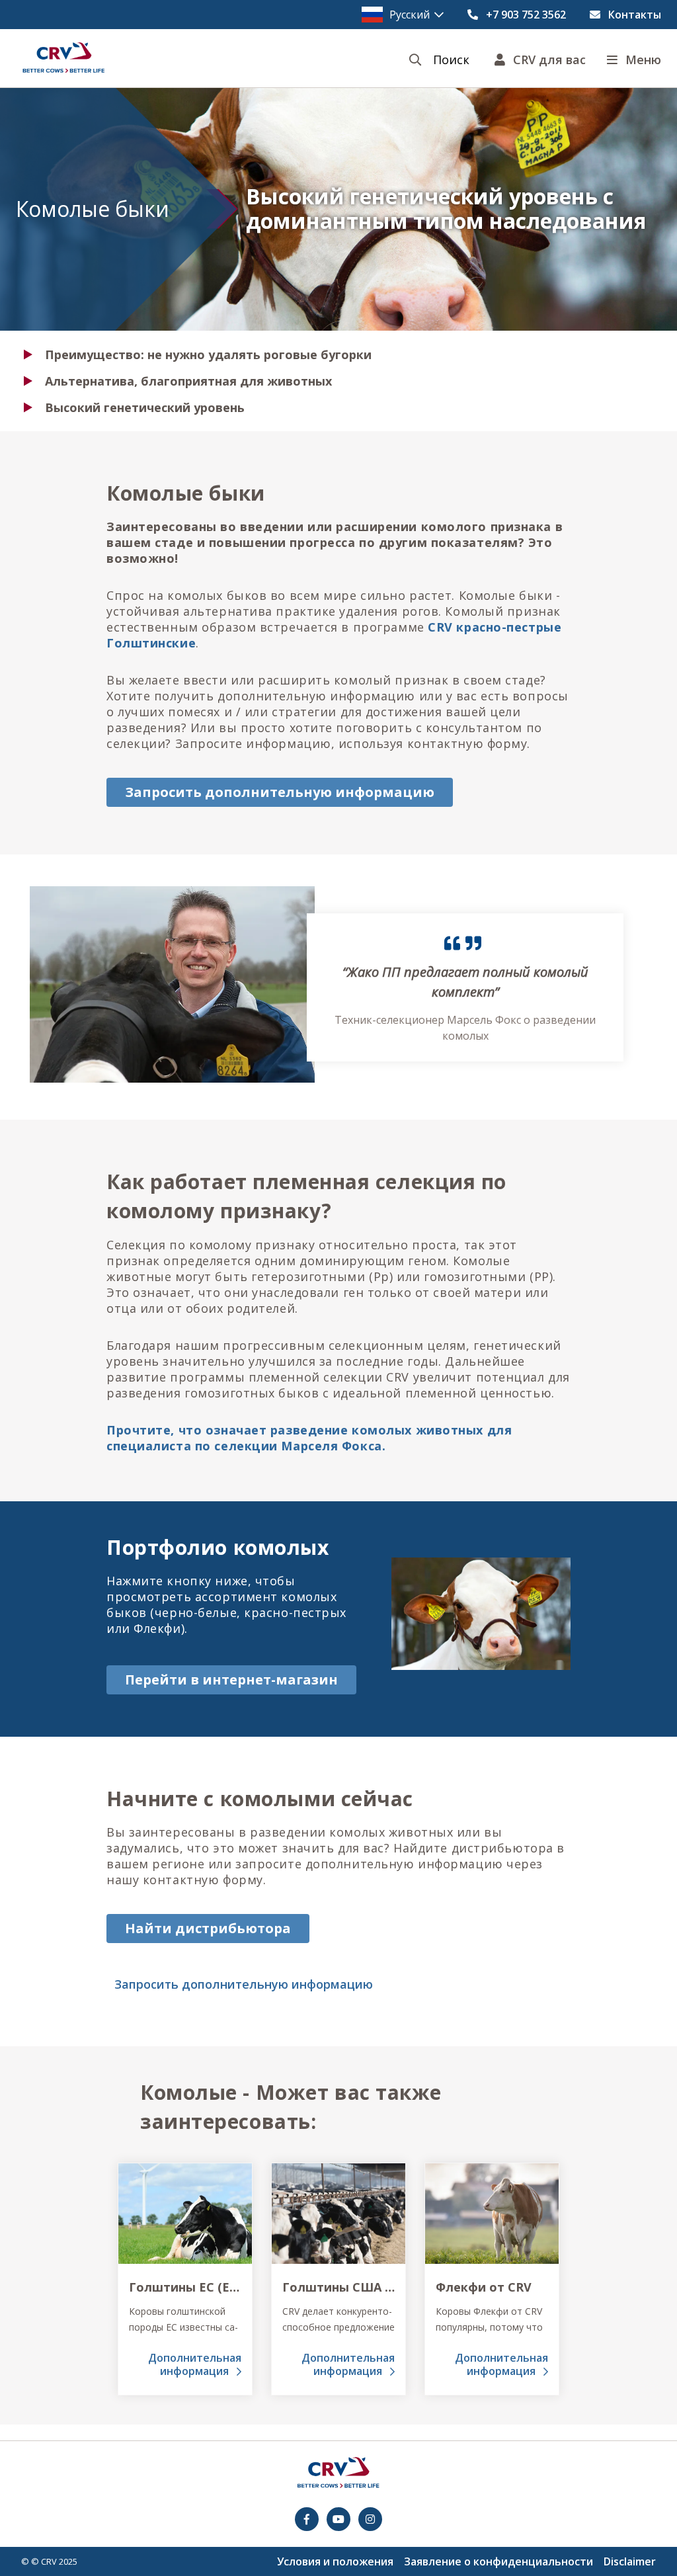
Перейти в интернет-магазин (231, 1680)
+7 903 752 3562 (526, 15)
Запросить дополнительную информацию (280, 792)
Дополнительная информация (195, 2364)
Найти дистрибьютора (208, 1928)
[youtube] (338, 2519)
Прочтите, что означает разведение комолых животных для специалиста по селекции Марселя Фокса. (309, 1438)
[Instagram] (370, 2519)
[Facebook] (307, 2519)
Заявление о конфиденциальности (498, 2561)
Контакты (635, 15)
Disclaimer (630, 2561)
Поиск (451, 60)
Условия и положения (335, 2561)
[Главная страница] (63, 58)
